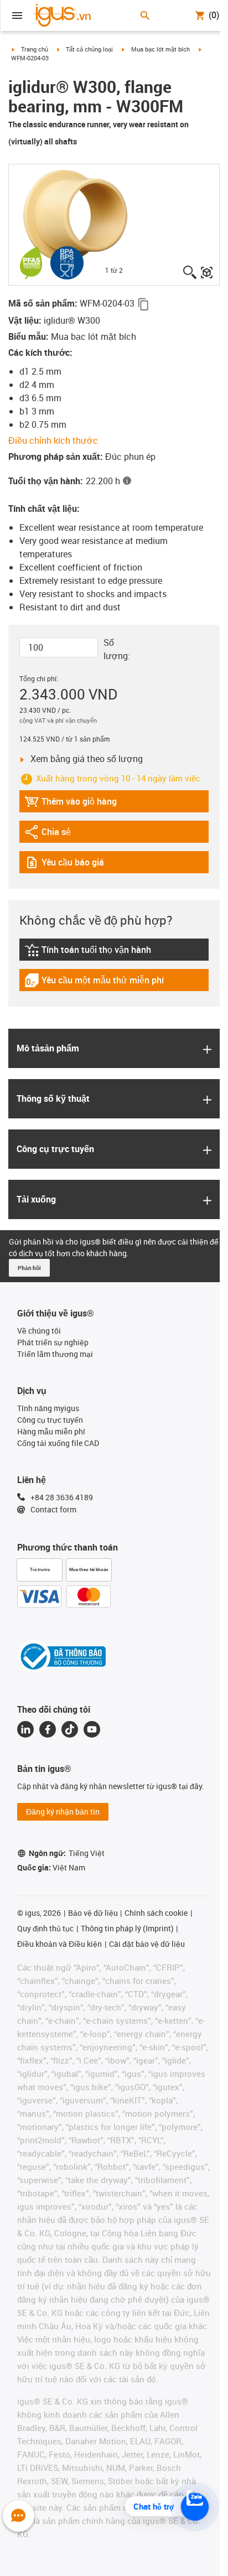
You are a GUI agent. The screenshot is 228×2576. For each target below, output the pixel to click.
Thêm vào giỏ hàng (71, 804)
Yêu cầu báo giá (71, 865)
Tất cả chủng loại (89, 49)
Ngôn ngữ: (67, 1853)
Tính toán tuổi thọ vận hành (88, 952)
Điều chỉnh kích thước (53, 440)
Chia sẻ (55, 834)
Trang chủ (35, 49)
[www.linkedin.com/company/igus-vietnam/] (25, 1729)
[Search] (145, 15)
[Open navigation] (17, 15)
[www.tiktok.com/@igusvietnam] (70, 1729)
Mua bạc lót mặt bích (160, 49)
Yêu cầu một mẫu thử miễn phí (94, 983)
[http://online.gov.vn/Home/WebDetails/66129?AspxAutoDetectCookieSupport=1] (61, 1656)
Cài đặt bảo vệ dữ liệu (147, 1944)
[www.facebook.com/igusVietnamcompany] (48, 1729)
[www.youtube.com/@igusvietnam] (92, 1729)
